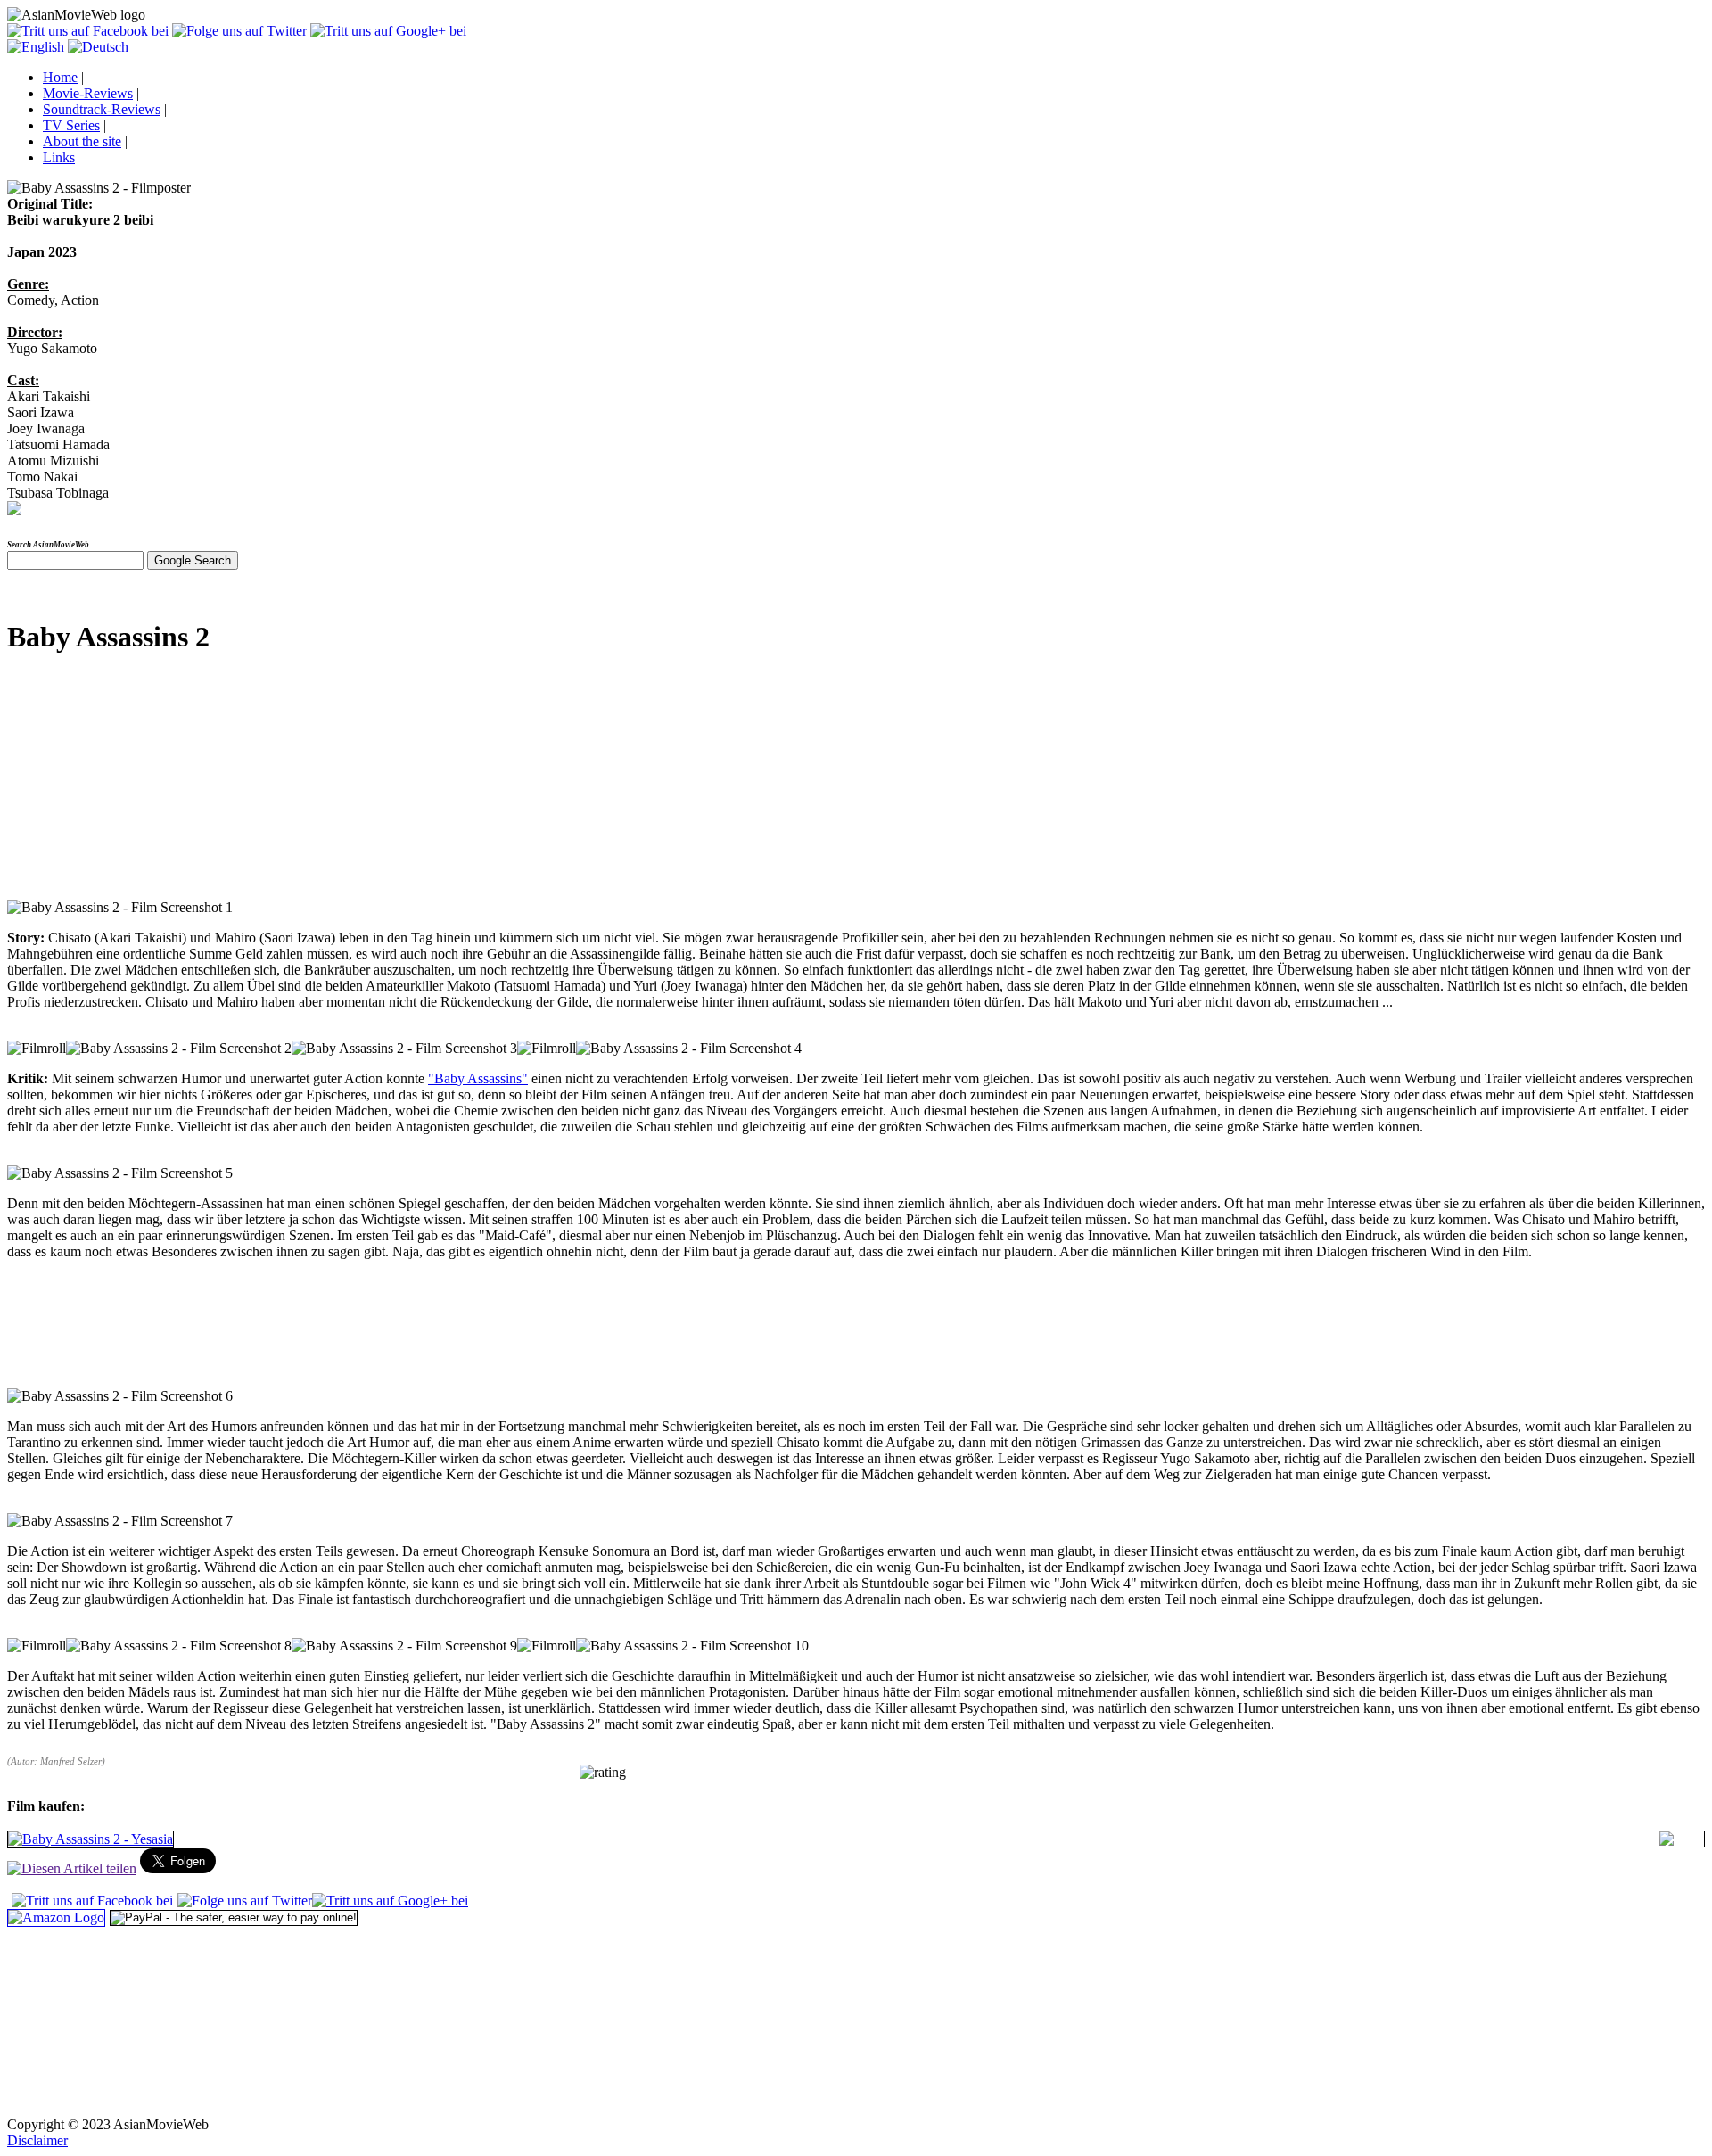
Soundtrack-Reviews (102, 109)
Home (60, 77)
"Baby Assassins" (478, 1078)
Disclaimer (37, 2140)
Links (59, 157)
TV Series (71, 125)
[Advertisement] (141, 785)
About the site (82, 141)
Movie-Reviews (88, 93)
